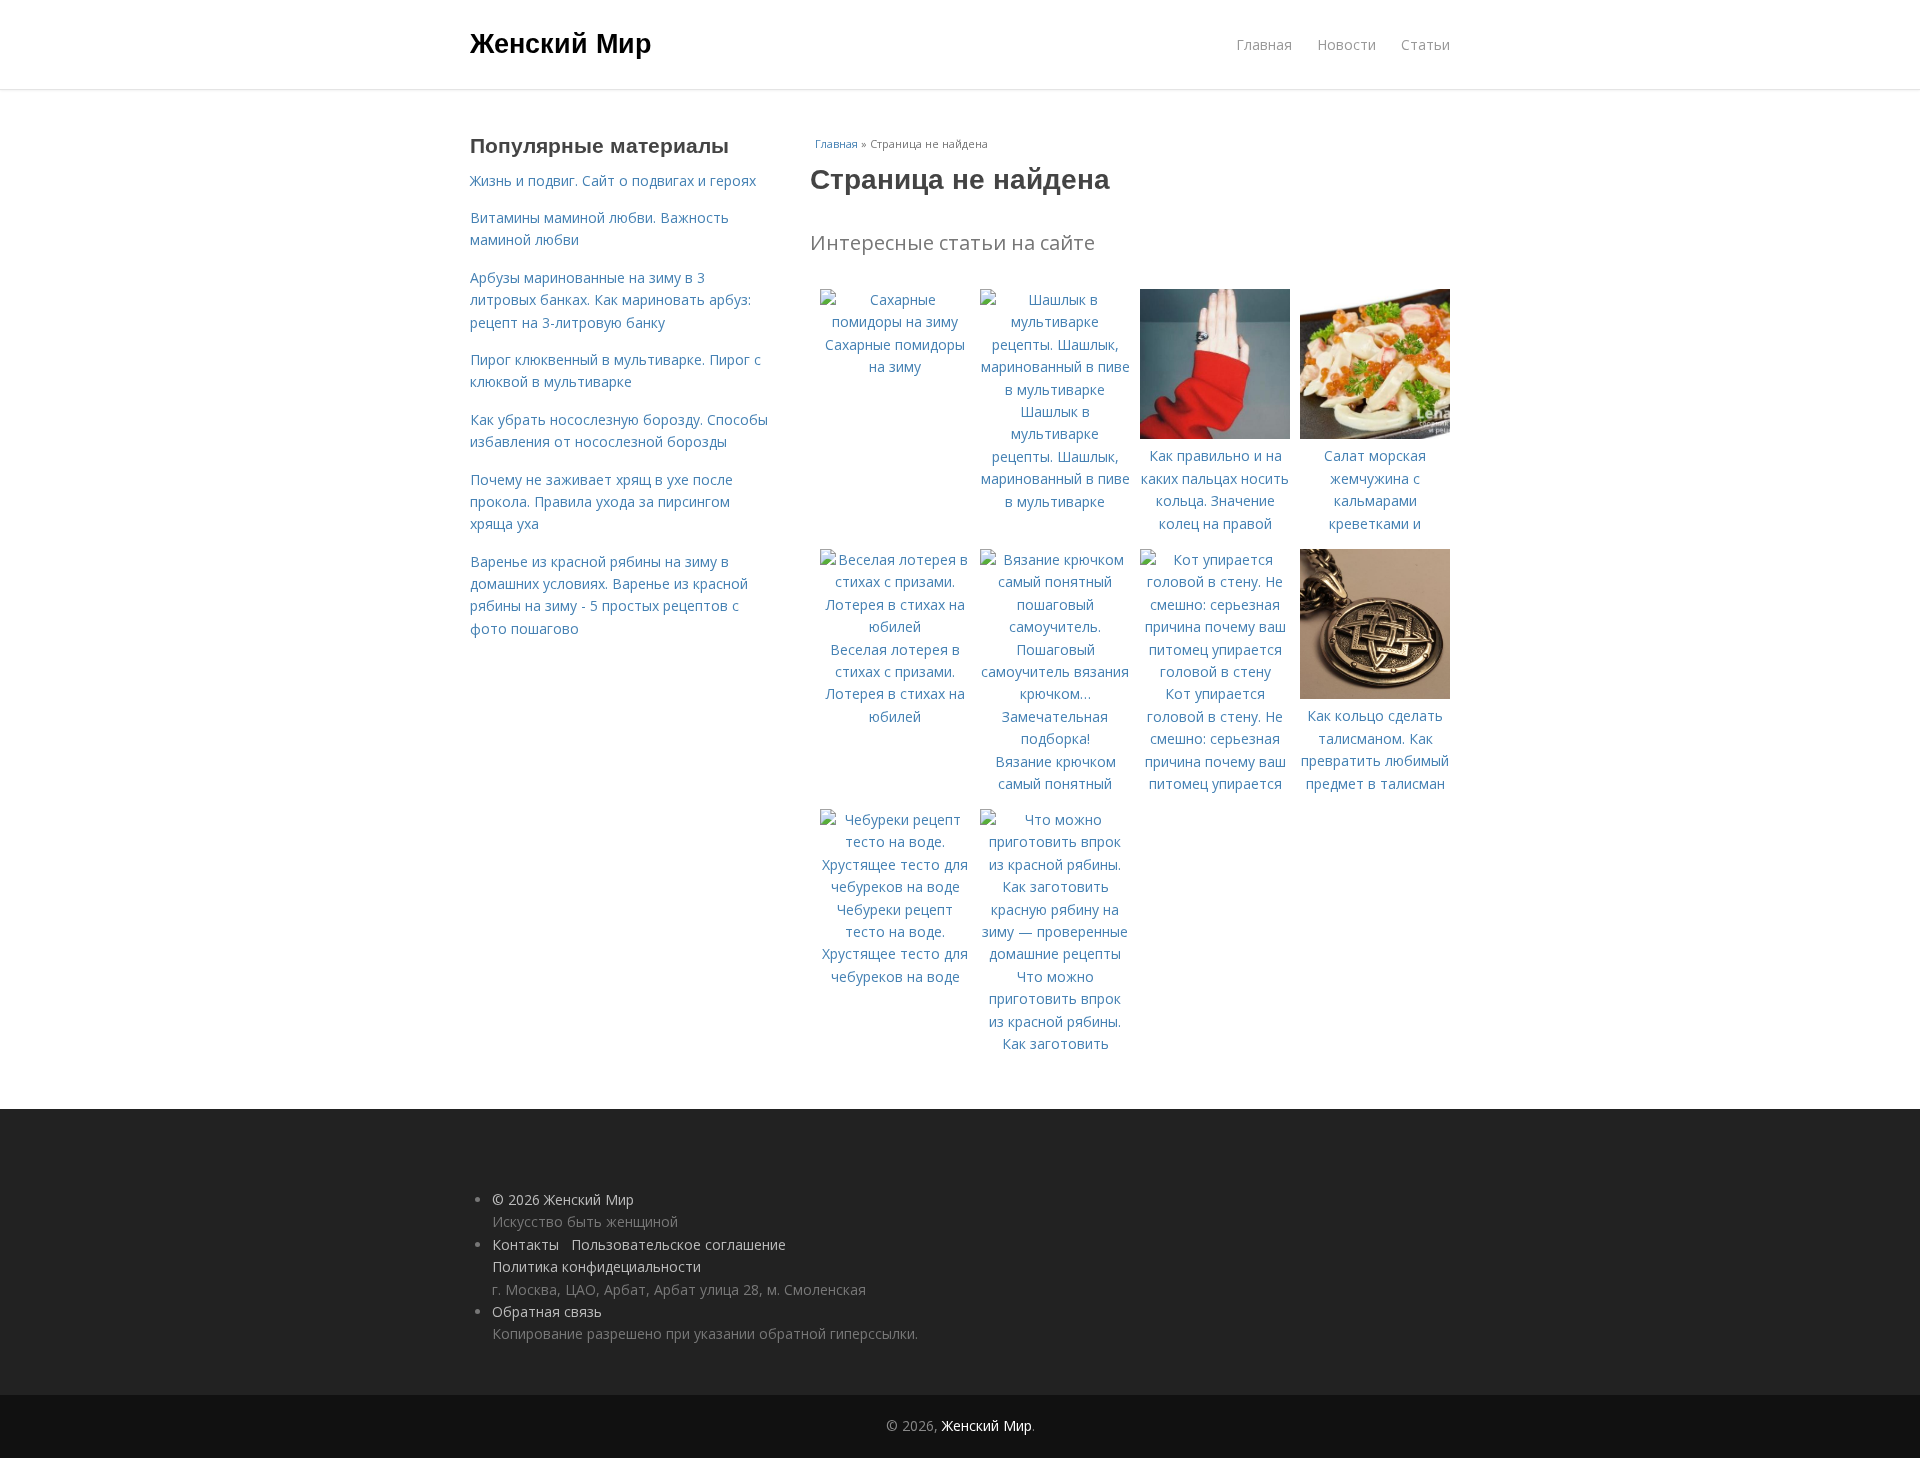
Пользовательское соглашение (678, 1244)
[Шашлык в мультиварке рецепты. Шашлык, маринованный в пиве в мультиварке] (1055, 389)
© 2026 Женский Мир (563, 1199)
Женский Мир (561, 42)
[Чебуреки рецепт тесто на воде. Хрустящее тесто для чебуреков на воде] (895, 886)
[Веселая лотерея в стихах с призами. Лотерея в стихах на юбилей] (895, 626)
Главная (1264, 44)
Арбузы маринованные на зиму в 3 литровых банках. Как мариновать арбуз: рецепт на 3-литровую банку (610, 300)
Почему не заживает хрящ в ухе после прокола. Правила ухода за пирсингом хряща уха (601, 502)
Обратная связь (547, 1311)
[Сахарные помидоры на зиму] (895, 321)
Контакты (525, 1244)
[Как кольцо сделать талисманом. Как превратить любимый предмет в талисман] (1375, 693)
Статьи (1425, 44)
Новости (1346, 44)
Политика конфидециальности (596, 1266)
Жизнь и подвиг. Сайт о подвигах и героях (613, 180)
